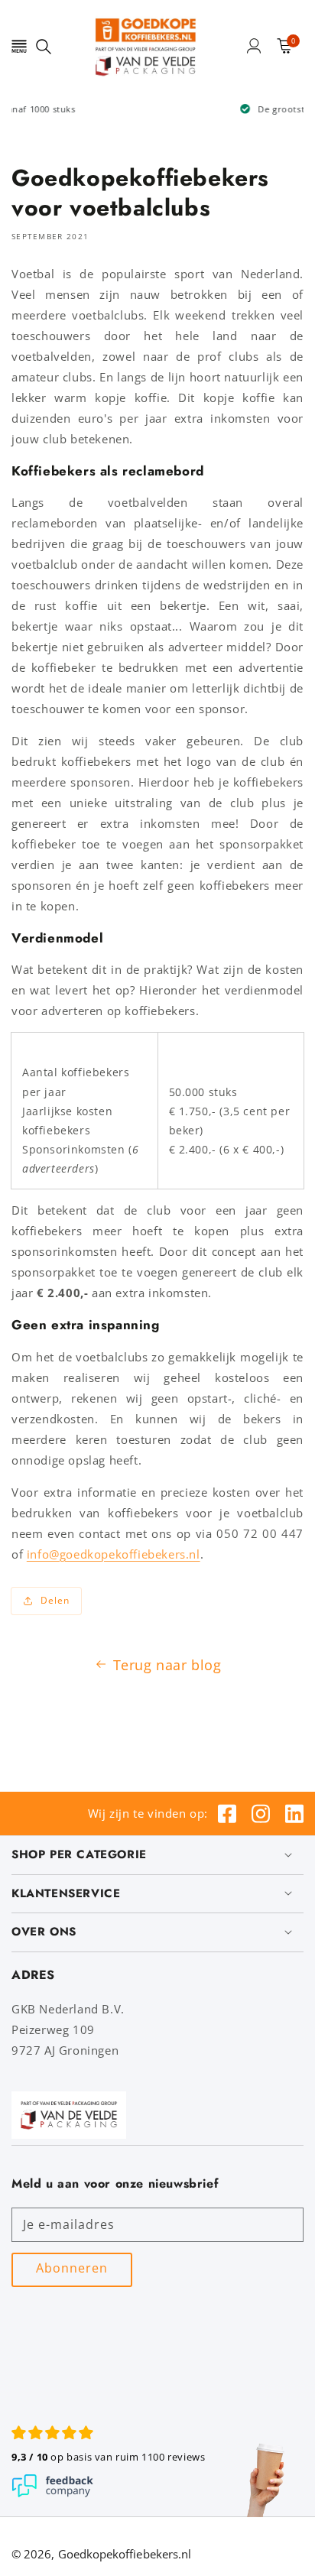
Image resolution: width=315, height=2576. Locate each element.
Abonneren (72, 2268)
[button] (19, 46)
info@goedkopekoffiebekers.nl (114, 1554)
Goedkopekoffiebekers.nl (125, 2554)
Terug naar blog (167, 1665)
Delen (55, 1600)
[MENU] (19, 46)
